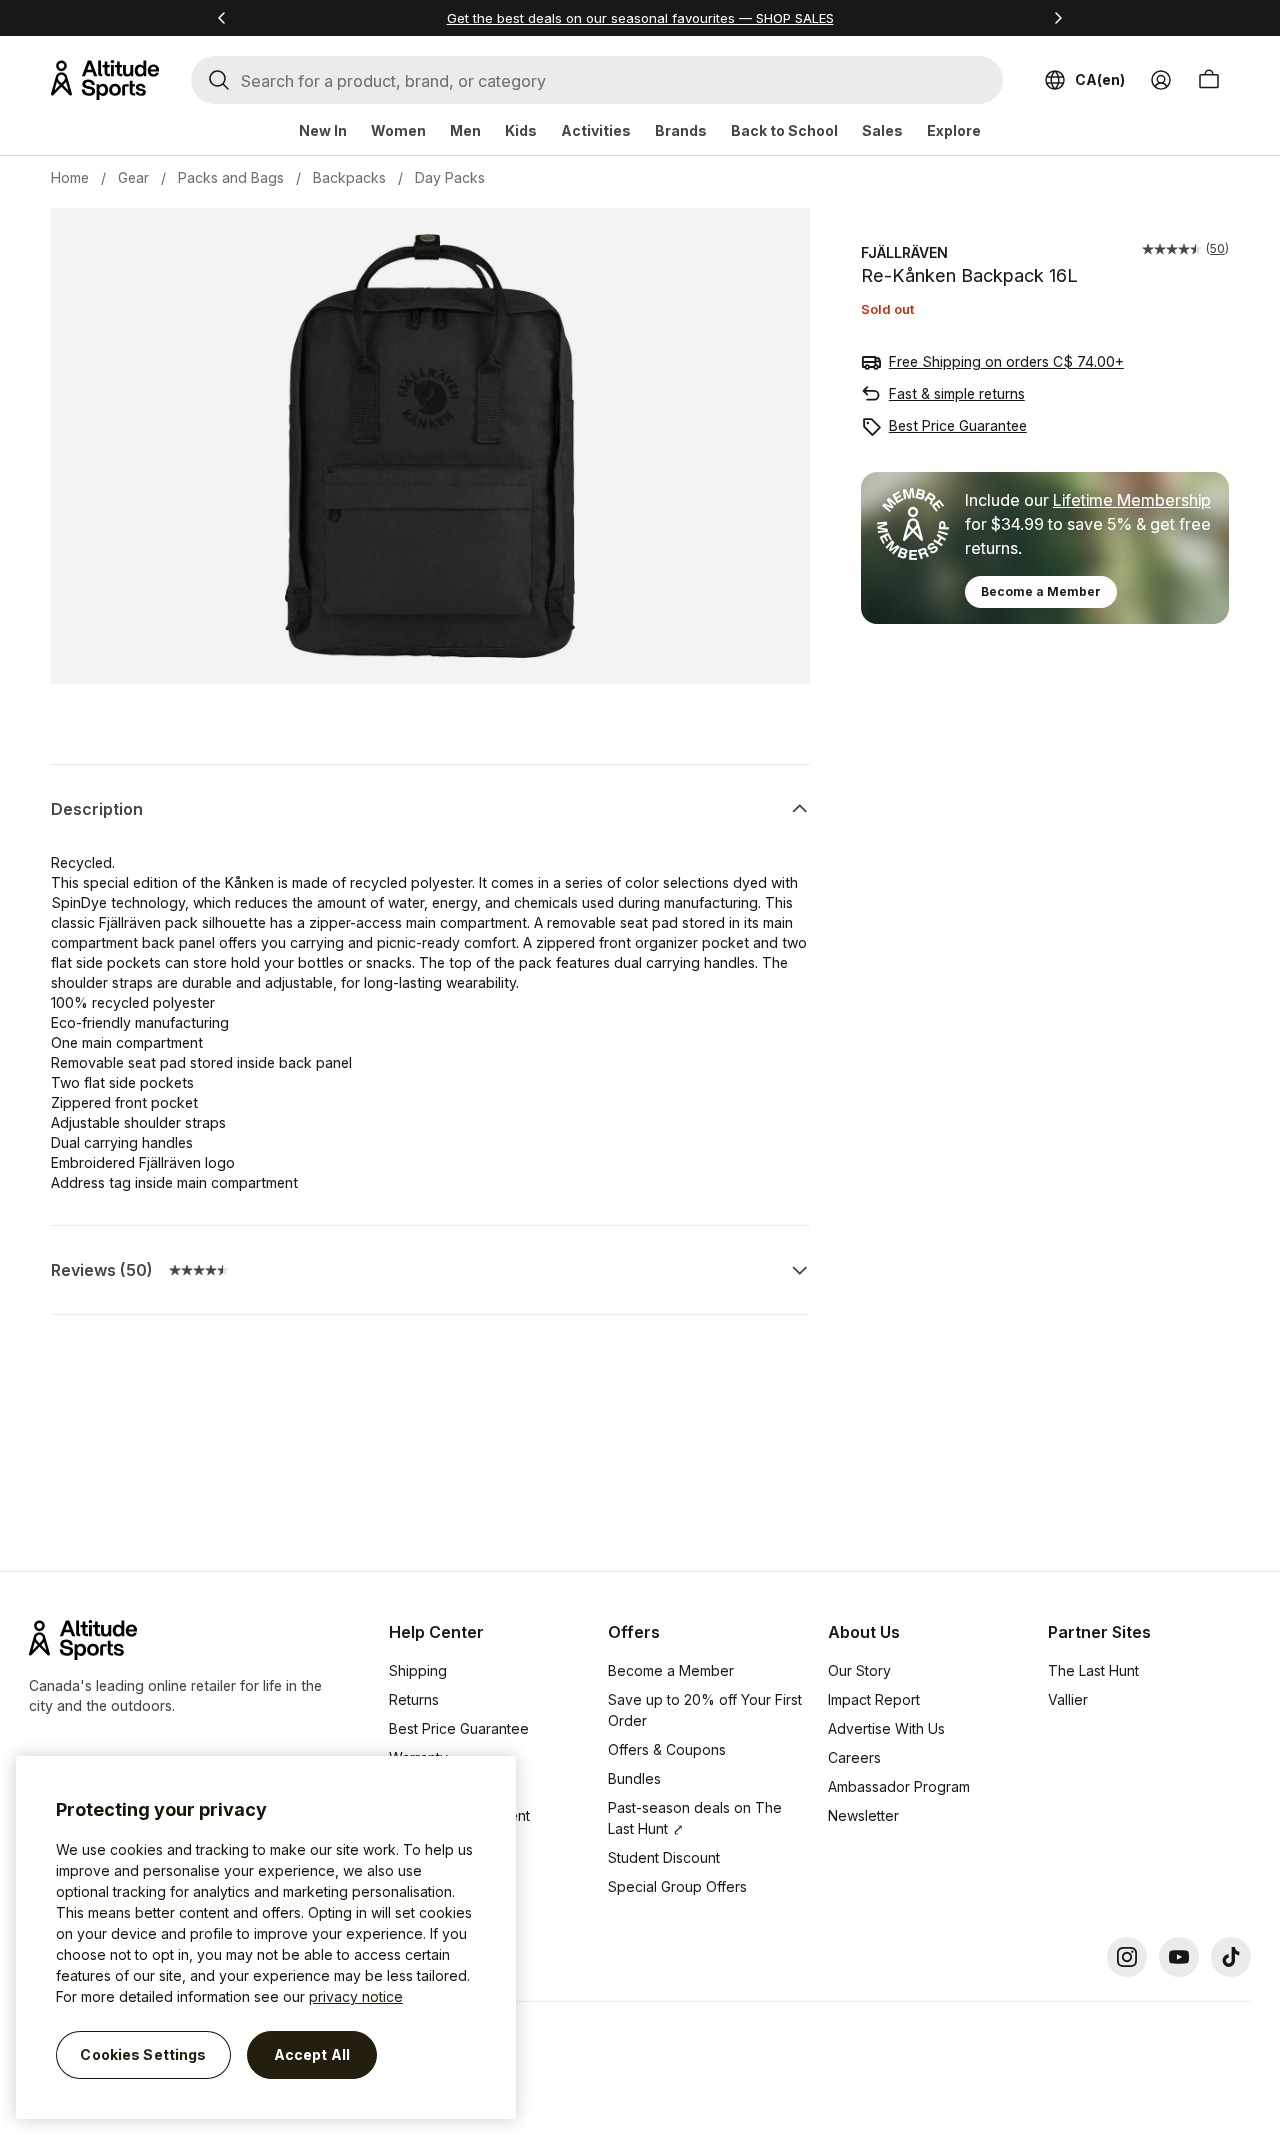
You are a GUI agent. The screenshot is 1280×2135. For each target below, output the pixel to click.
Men (465, 130)
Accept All (312, 2054)
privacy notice (356, 1996)
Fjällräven (904, 252)
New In (323, 130)
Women (398, 130)
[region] (266, 1937)
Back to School (784, 130)
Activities (596, 130)
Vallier (1068, 1699)
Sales (882, 130)
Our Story (859, 1670)
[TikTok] (1231, 1957)
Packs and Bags (231, 177)
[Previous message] (222, 18)
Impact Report (874, 1699)
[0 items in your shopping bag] (1209, 80)
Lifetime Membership (1132, 500)
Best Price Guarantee (958, 425)
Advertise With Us (886, 1728)
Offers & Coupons (667, 1749)
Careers (854, 1757)
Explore (954, 130)
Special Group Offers (677, 1886)
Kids (521, 130)
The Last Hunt (1093, 1670)
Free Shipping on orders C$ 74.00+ (1006, 361)
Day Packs (450, 177)
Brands (681, 130)
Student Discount (664, 1857)
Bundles (634, 1778)
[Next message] (1058, 18)
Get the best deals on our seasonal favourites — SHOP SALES (640, 18)
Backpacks (349, 177)
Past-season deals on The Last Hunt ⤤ (695, 1818)
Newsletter (863, 1815)
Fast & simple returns (957, 393)
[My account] (1161, 80)
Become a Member (1041, 591)
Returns (414, 1699)
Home (70, 177)
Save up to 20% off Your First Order (705, 1710)
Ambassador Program (899, 1786)
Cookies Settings (143, 2054)
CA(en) (1100, 79)
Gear (133, 177)
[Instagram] (1127, 1957)
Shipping (418, 1670)
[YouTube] (1179, 1957)
